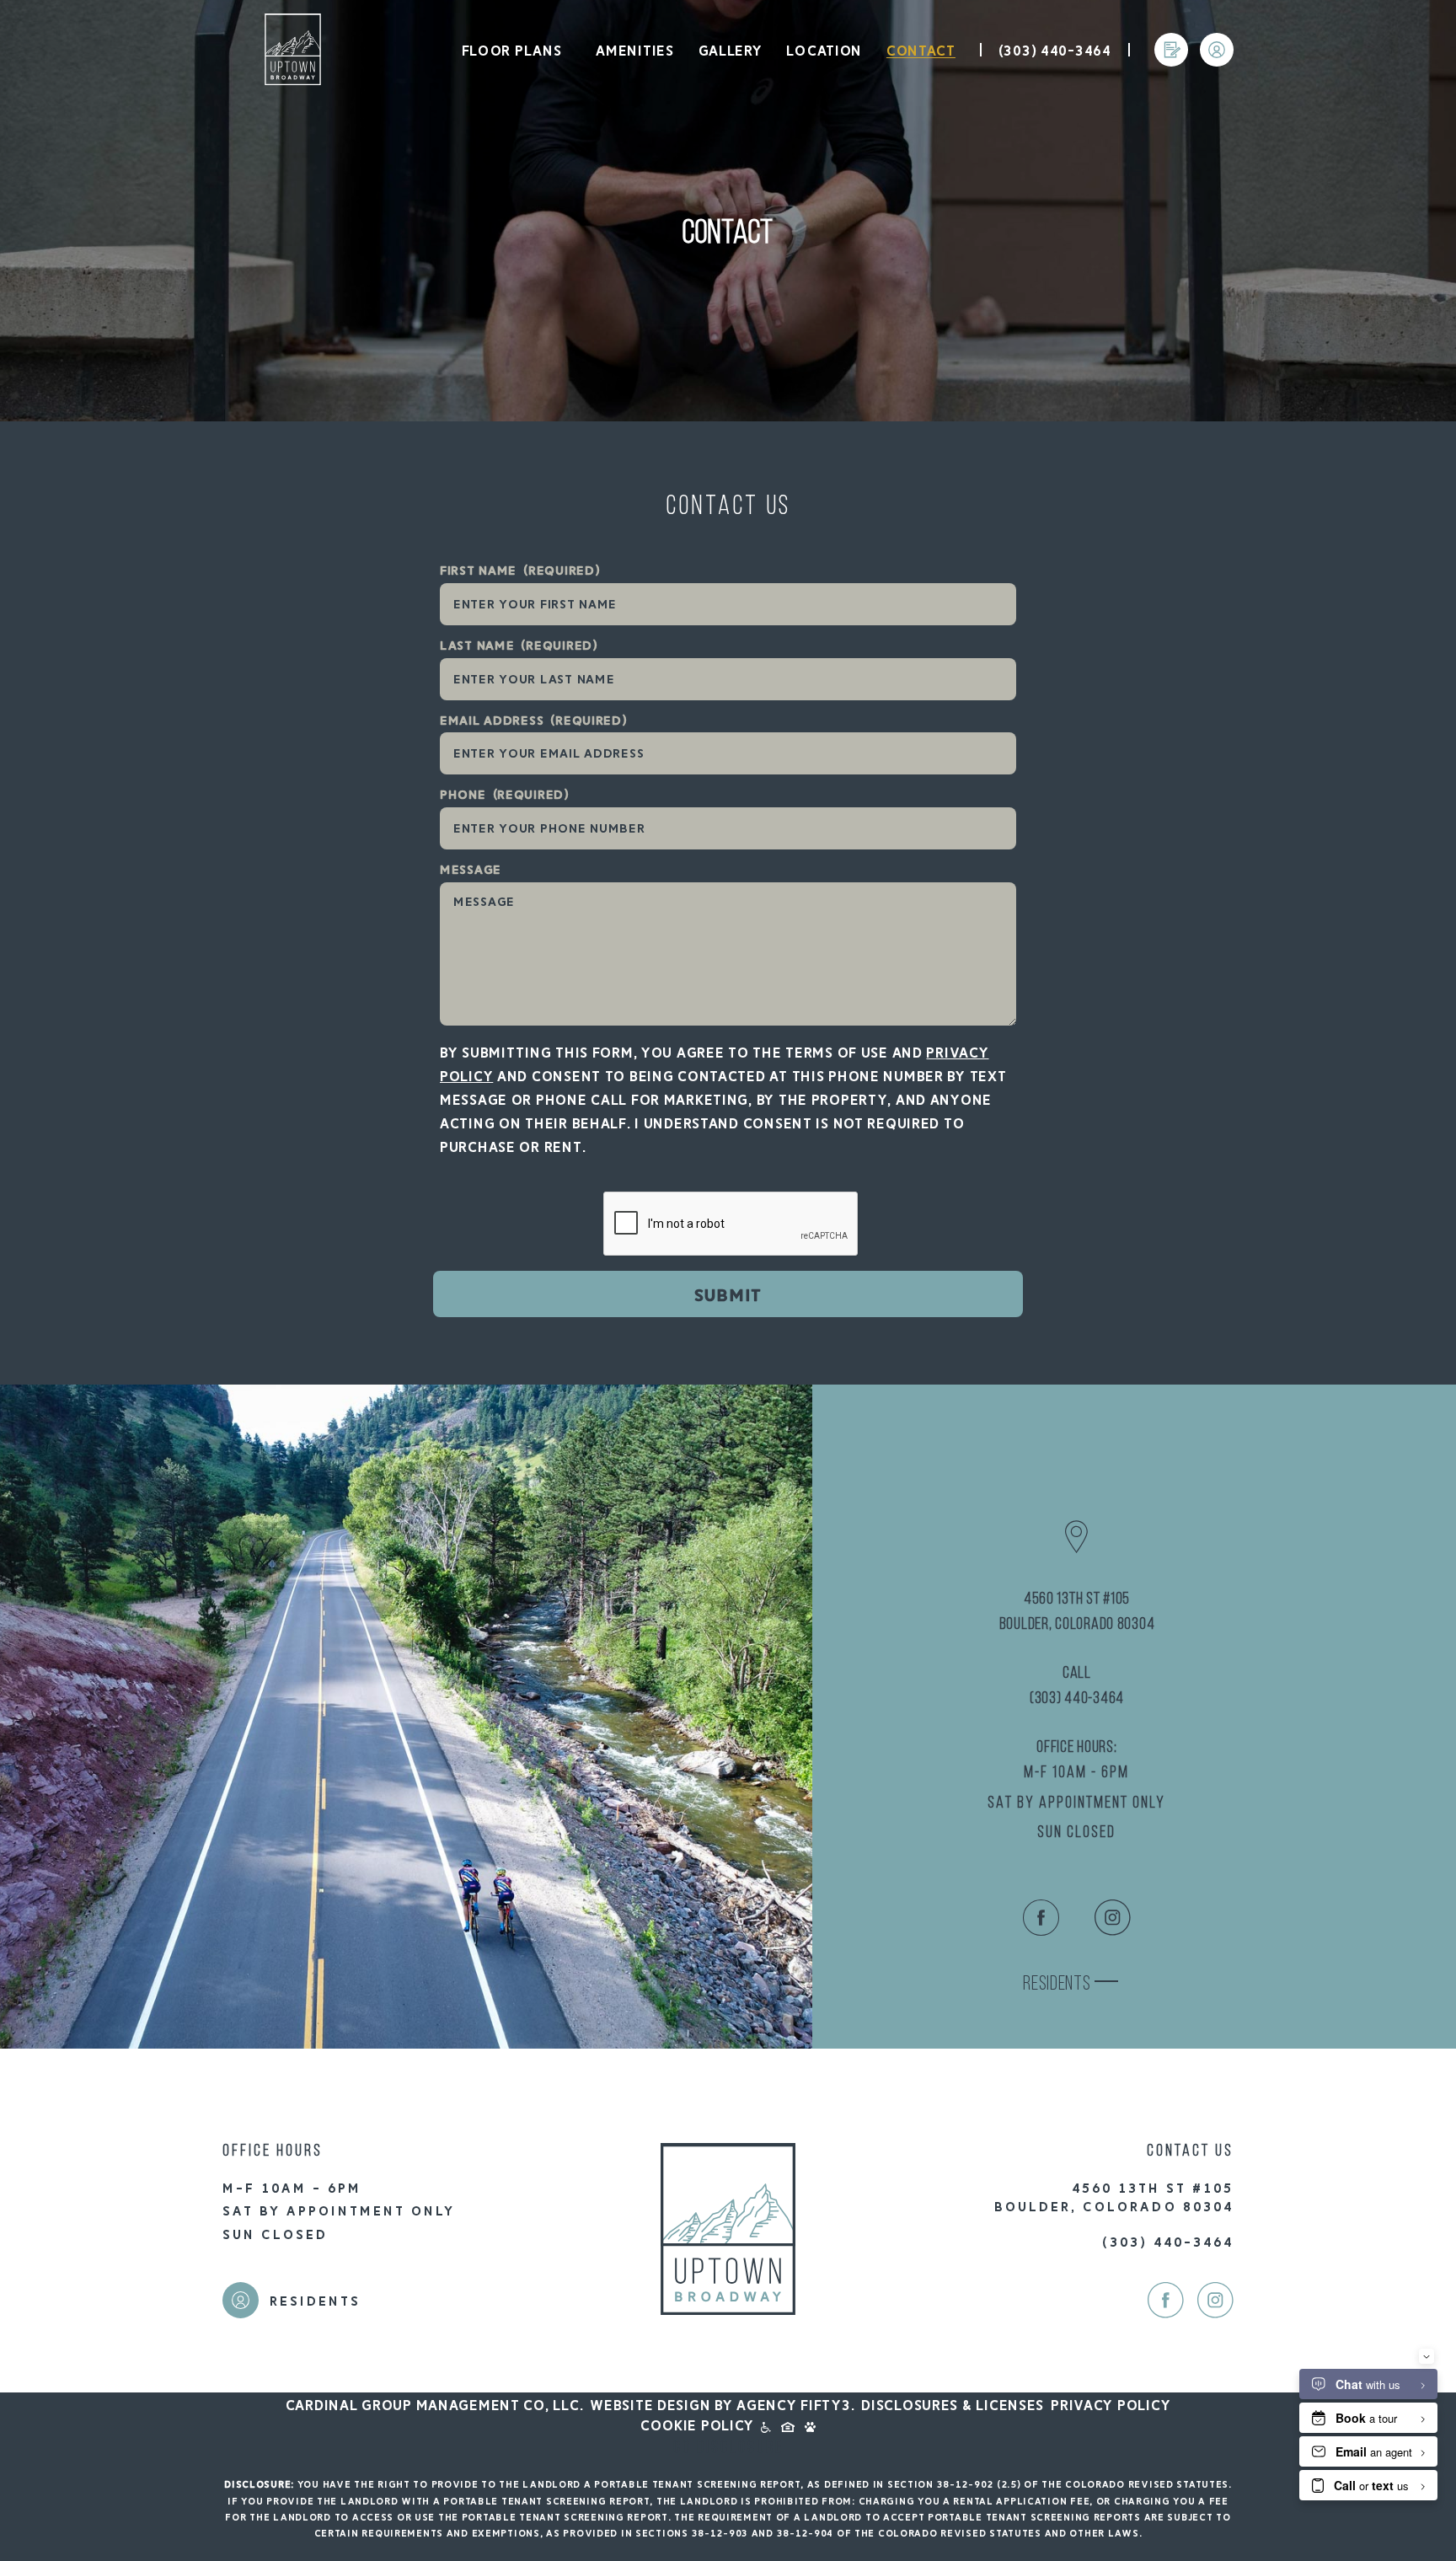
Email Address (534, 721)
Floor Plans (512, 51)
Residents (1212, 73)
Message (471, 870)
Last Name (519, 646)
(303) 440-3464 (1055, 51)
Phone (505, 795)
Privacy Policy (1111, 2406)
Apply (1171, 72)
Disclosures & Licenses (953, 2406)
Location (824, 51)
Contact (921, 51)
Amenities (634, 51)
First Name (520, 571)
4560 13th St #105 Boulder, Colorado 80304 (1077, 1612)
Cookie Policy (697, 2426)
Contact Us (728, 507)
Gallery (731, 51)
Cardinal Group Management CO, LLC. (434, 2406)
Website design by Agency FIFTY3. (722, 2406)
